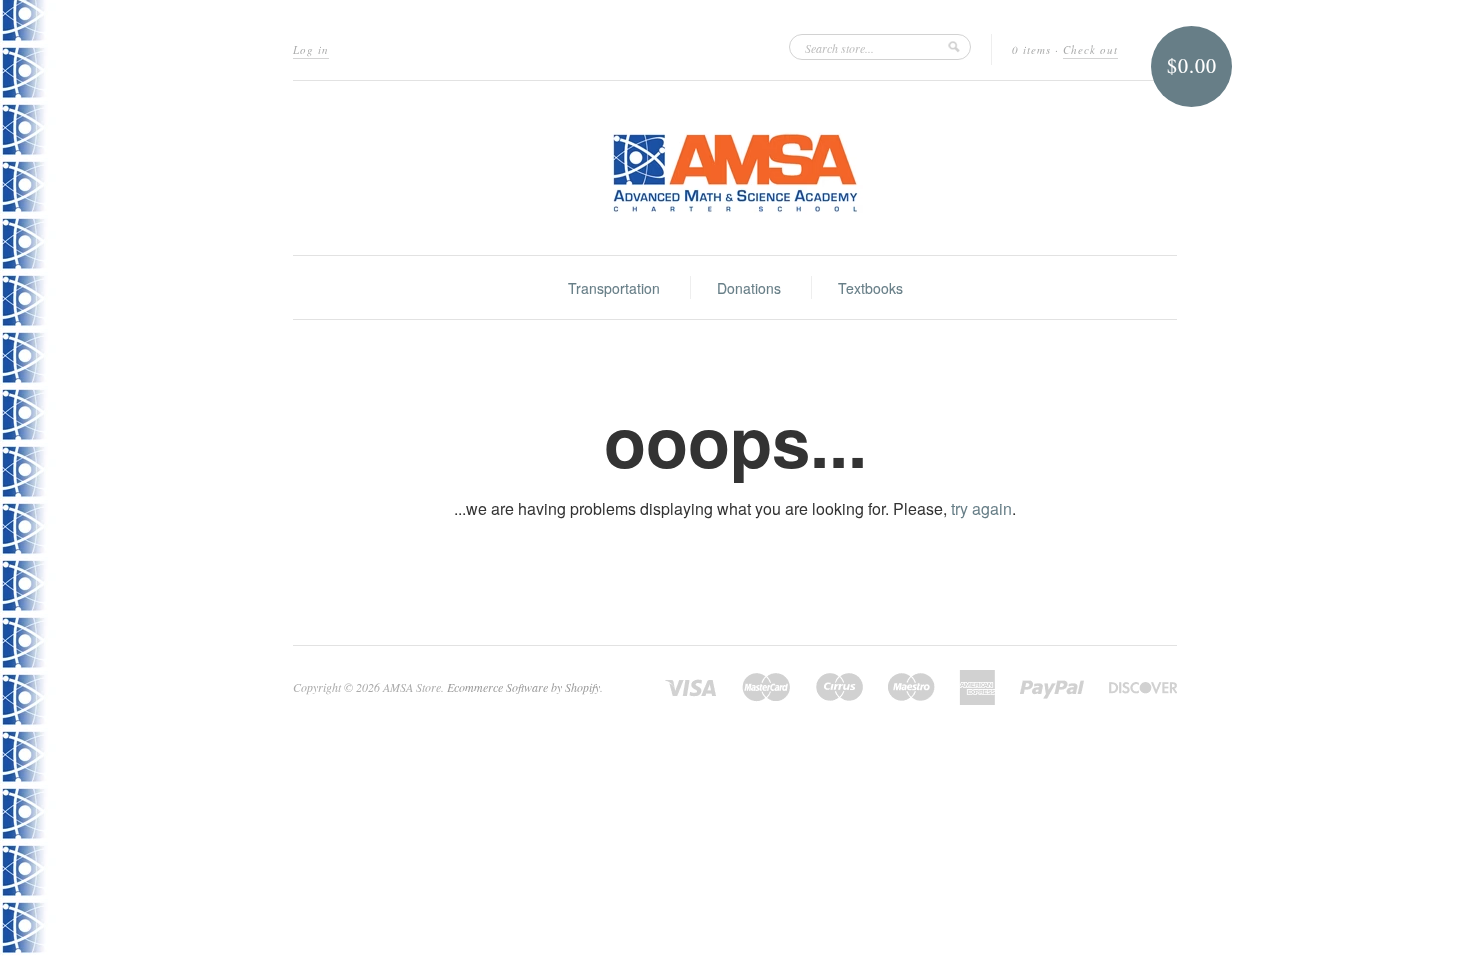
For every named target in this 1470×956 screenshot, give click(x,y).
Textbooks (870, 288)
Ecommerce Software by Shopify (523, 687)
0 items (1031, 49)
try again (981, 508)
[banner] (735, 168)
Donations (749, 288)
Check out (1090, 49)
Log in (311, 49)
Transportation (614, 288)
